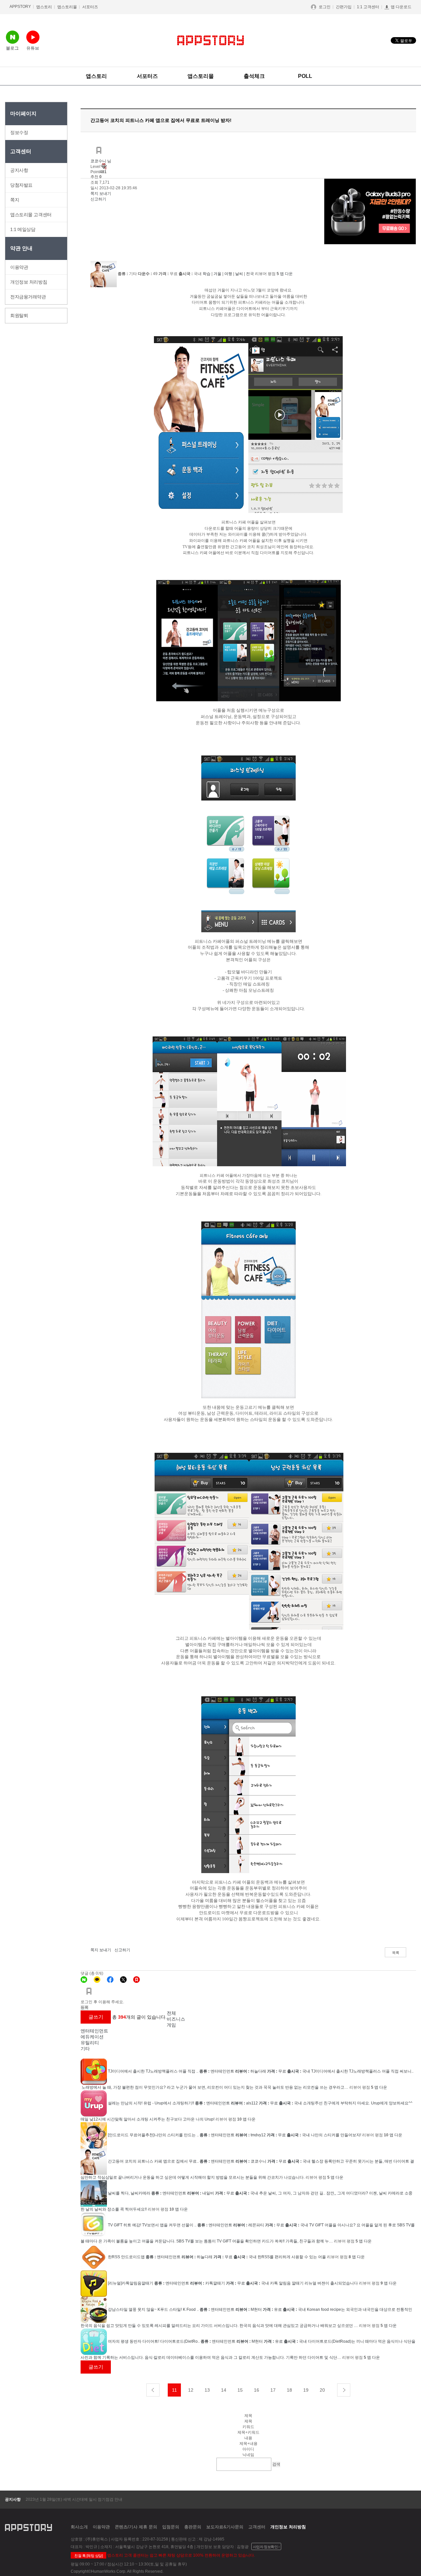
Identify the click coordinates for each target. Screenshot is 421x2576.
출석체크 (254, 76)
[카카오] (97, 1980)
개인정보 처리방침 (29, 282)
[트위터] (123, 1980)
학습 (207, 274)
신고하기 (98, 199)
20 (322, 2390)
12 (191, 2390)
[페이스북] (110, 1980)
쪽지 (15, 200)
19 (306, 2390)
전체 (171, 2013)
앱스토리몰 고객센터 (31, 215)
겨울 (217, 274)
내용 (248, 2438)
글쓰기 (96, 2017)
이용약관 (19, 267)
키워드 (248, 2427)
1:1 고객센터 (368, 7)
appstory (28, 2527)
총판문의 (193, 2527)
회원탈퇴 (19, 315)
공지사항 (19, 170)
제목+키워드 (248, 2432)
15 (240, 2390)
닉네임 (248, 2455)
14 (224, 2390)
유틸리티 (90, 2043)
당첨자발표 (21, 185)
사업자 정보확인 (265, 2547)
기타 (85, 2049)
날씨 (239, 274)
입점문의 (171, 2527)
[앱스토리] (136, 1980)
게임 (171, 2025)
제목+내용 (248, 2444)
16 (257, 2390)
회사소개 (79, 2527)
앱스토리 (44, 7)
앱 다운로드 (401, 7)
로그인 (325, 7)
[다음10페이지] (344, 2390)
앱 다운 (286, 274)
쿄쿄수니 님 (101, 161)
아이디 (248, 2449)
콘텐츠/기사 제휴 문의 (136, 2527)
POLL (305, 76)
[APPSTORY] (211, 40)
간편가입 (344, 7)
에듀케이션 (92, 2037)
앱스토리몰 (67, 7)
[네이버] (84, 1980)
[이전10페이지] (153, 2390)
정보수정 (19, 132)
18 (289, 2390)
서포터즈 (90, 7)
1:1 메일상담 (23, 229)
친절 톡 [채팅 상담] (88, 2556)
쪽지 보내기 (101, 194)
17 (273, 2390)
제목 (248, 2421)
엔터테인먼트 (94, 2031)
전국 (250, 274)
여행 (228, 274)
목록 (396, 1953)
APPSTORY (20, 7)
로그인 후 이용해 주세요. (102, 2002)
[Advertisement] (31, 425)
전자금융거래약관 (28, 297)
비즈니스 (176, 2019)
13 (207, 2390)
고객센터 (257, 2527)
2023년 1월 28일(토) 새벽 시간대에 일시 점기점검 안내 (74, 2499)
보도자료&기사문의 (225, 2527)
